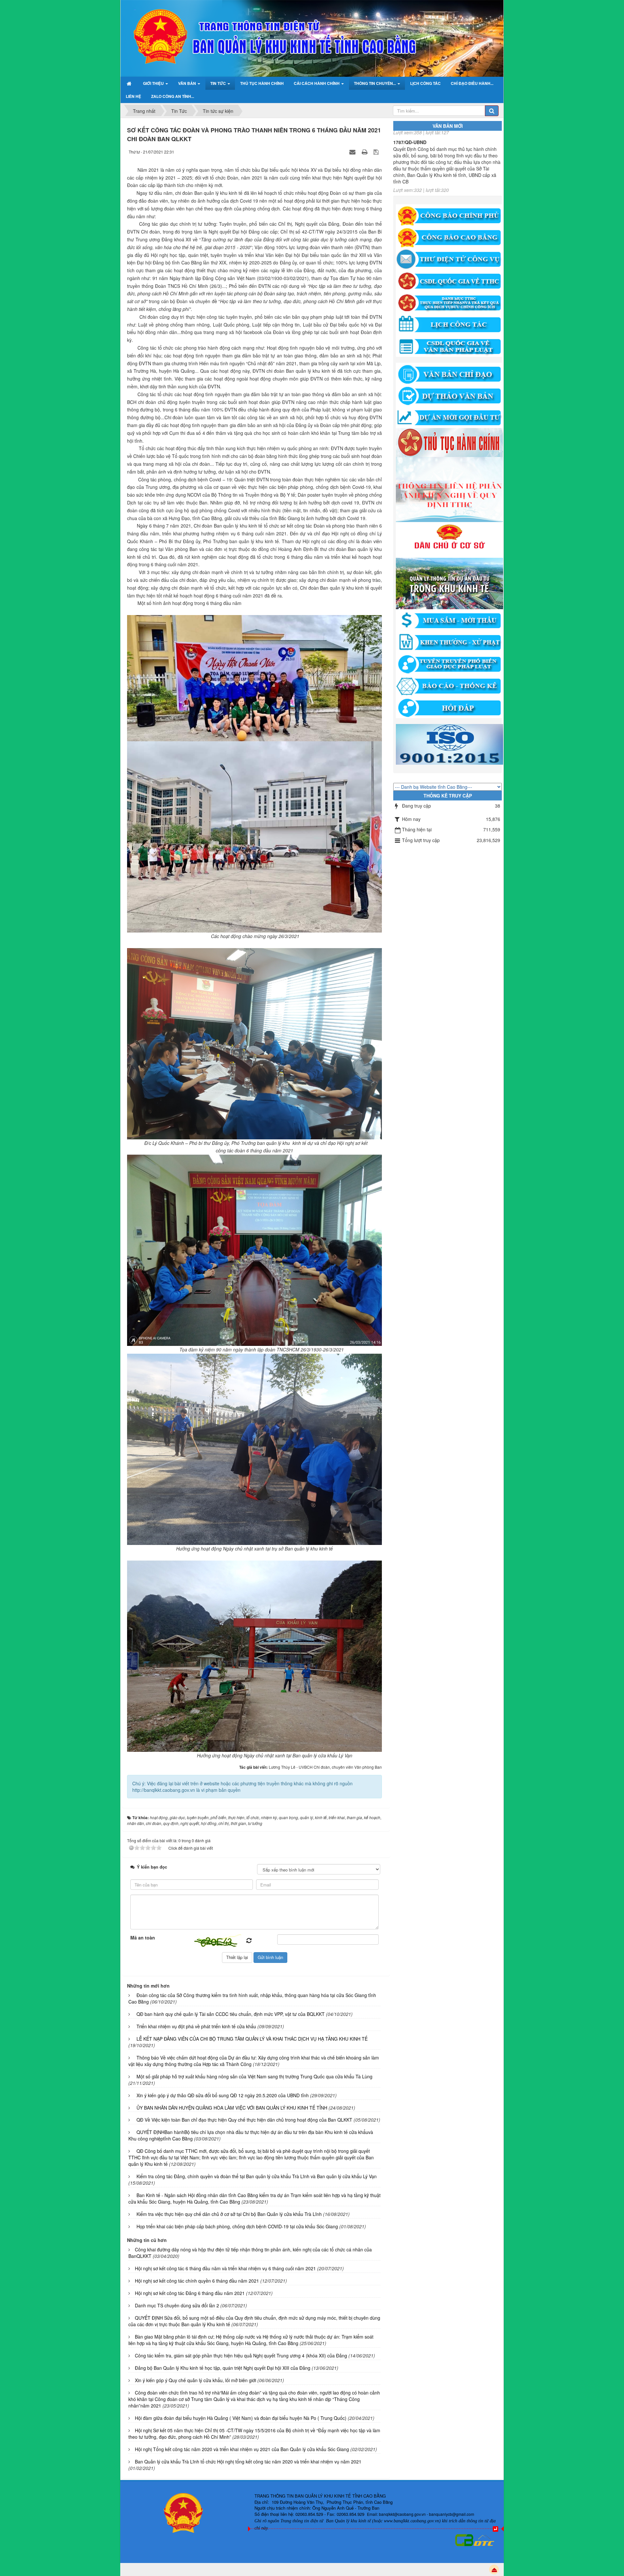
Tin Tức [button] (219, 83)
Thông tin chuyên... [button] (375, 83)
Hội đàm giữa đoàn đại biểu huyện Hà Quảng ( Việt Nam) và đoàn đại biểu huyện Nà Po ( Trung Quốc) (241, 2418)
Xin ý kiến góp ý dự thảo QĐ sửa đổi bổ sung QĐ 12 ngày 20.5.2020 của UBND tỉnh (223, 2095)
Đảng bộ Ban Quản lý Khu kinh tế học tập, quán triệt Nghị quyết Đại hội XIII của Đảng (223, 2368)
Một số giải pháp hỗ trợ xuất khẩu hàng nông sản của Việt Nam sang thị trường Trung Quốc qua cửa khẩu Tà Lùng (254, 2076)
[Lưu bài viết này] (377, 152)
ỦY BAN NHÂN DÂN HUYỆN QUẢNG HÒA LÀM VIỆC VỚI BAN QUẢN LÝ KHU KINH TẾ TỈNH (232, 2108)
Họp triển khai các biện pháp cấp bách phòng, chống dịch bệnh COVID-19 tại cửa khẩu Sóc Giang (237, 2226)
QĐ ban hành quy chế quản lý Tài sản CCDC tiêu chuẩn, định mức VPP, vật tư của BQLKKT (231, 2014)
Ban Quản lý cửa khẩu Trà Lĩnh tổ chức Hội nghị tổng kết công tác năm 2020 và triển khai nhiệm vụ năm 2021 (248, 2462)
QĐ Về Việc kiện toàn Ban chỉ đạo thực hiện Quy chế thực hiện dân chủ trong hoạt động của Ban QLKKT (244, 2120)
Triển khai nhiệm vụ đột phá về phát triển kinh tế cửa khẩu (196, 2026)
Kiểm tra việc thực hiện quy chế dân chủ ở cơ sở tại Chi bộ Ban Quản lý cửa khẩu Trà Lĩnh (229, 2214)
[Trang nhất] (130, 83)
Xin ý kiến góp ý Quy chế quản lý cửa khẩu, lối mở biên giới (195, 2380)
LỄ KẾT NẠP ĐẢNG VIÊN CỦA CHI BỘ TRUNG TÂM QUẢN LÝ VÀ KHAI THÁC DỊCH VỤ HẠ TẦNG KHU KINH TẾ (252, 2039)
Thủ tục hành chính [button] (262, 83)
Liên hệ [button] (133, 96)
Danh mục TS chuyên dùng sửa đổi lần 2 (177, 2305)
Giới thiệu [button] (154, 83)
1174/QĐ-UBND (410, 158)
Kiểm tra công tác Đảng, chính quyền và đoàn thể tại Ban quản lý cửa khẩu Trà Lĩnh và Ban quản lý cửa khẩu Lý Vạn (257, 2176)
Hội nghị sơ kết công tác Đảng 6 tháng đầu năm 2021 (190, 2293)
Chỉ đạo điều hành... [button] (472, 83)
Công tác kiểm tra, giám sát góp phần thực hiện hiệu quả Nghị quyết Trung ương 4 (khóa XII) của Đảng (241, 2355)
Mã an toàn (143, 1938)
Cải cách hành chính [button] (317, 83)
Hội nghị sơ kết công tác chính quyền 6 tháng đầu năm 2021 (197, 2281)
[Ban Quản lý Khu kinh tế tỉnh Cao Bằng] (147, 17)
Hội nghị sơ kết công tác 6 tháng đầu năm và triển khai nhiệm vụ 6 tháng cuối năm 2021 (225, 2268)
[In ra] (365, 152)
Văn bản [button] (188, 83)
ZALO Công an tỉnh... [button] (173, 96)
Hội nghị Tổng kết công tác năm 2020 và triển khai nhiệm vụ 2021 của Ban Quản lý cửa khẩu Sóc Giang (242, 2449)
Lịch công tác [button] (425, 83)
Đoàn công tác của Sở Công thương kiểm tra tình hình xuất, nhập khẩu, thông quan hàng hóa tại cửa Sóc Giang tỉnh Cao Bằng (252, 1998)
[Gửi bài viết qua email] (353, 152)
